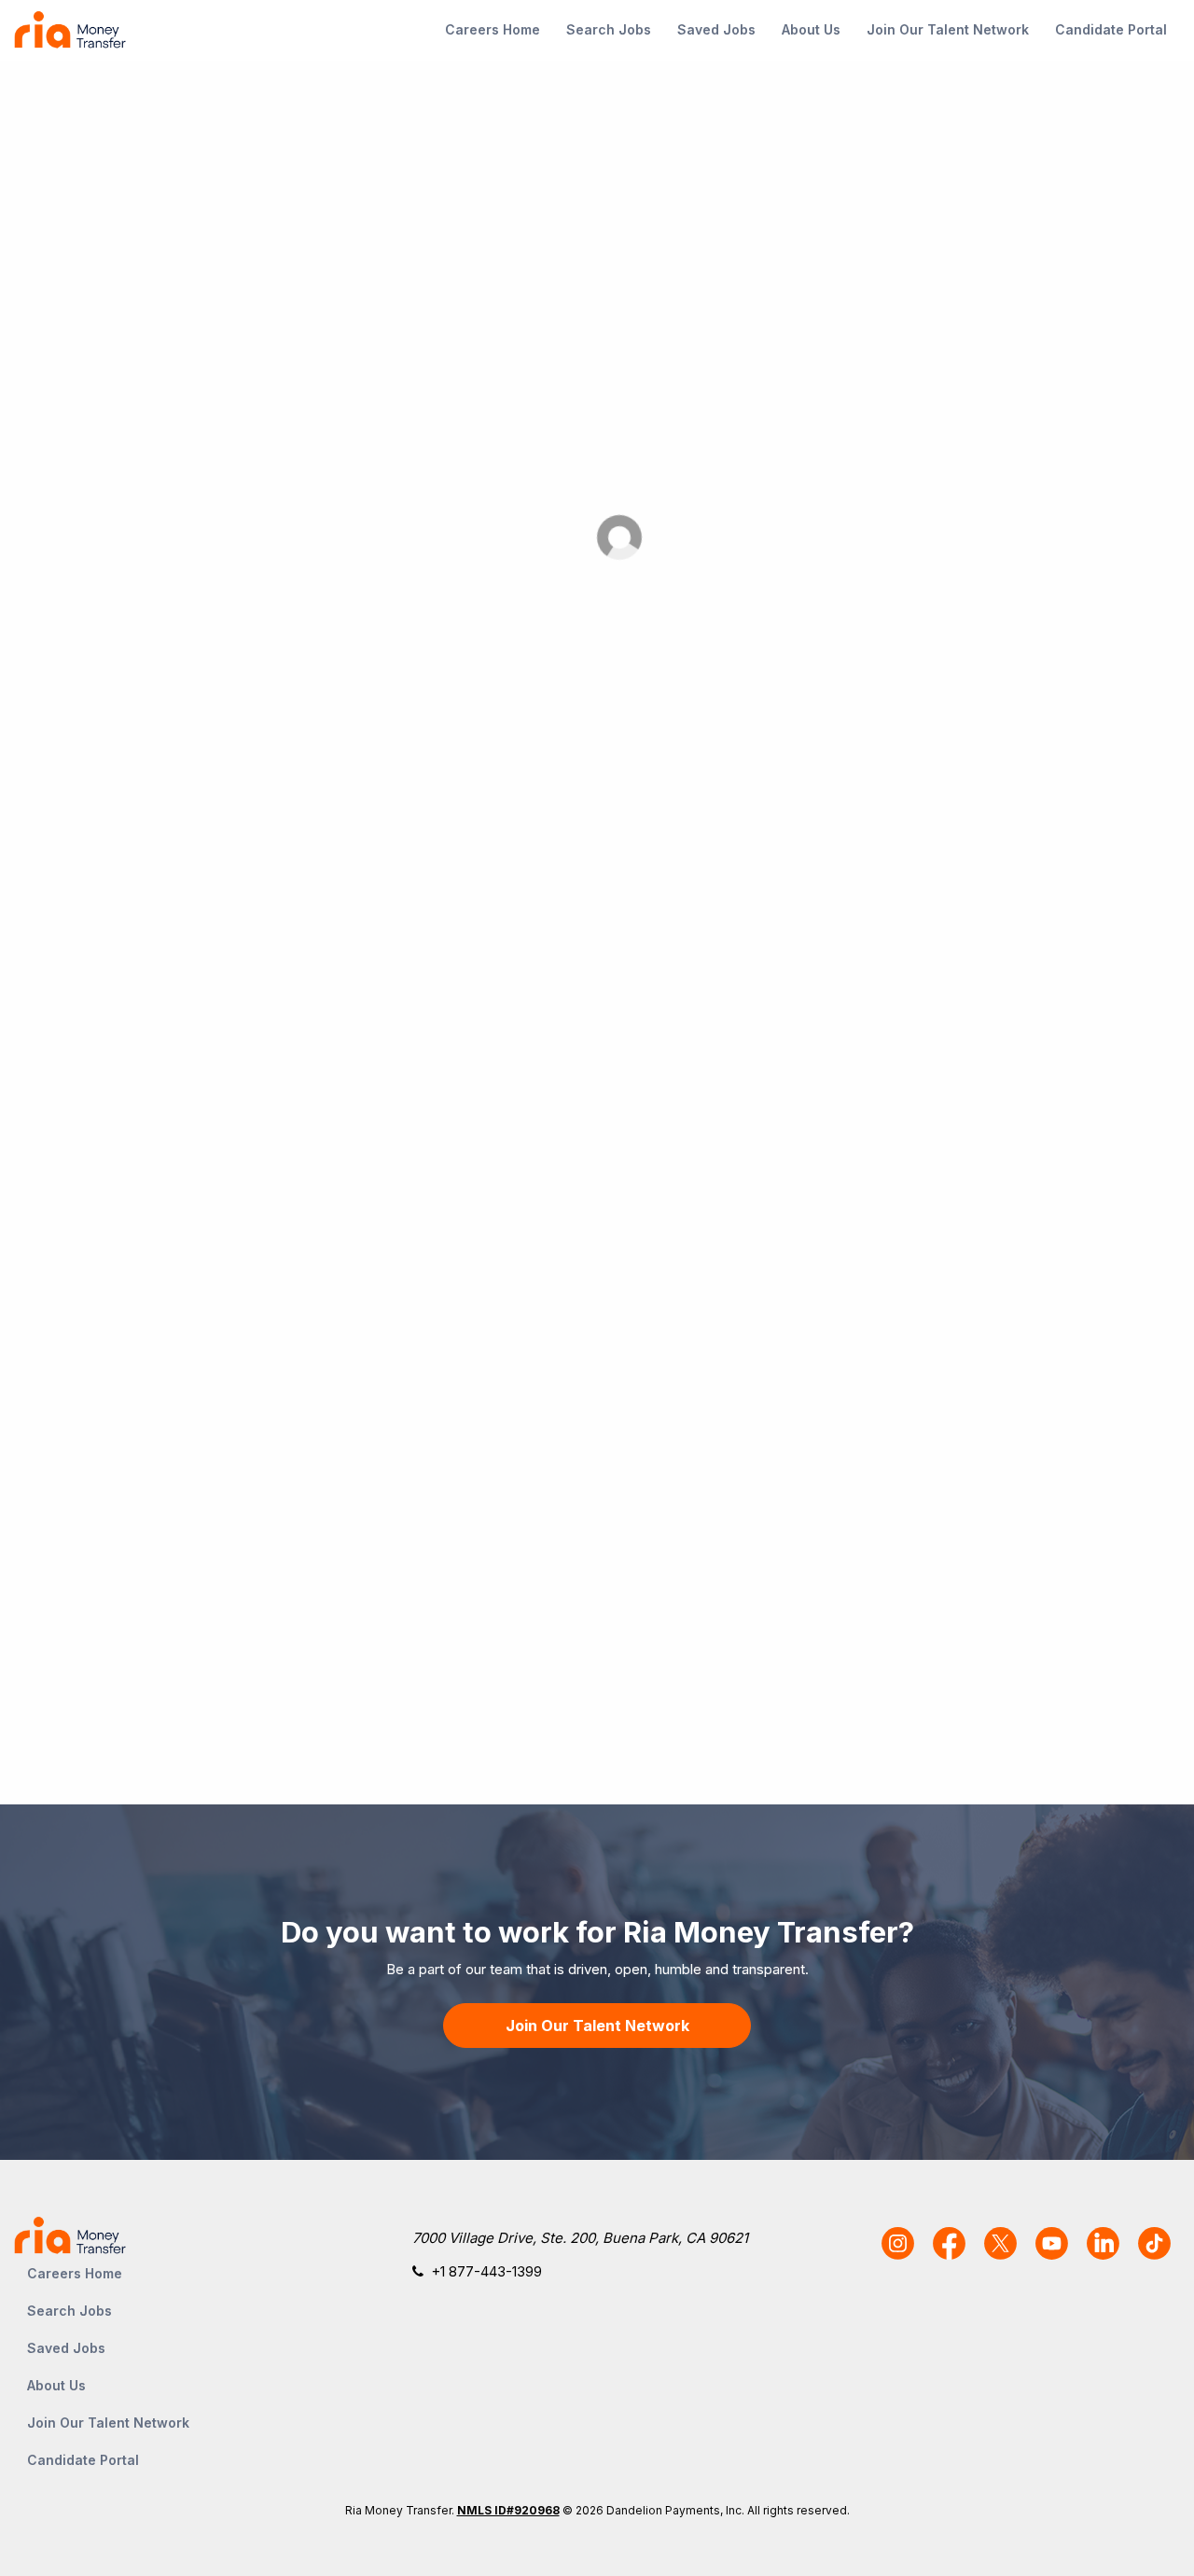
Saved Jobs (716, 29)
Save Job (1027, 526)
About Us (811, 29)
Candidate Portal (1111, 29)
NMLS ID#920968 (508, 2510)
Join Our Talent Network (948, 29)
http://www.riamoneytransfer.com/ (568, 1609)
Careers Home (493, 29)
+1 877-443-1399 (486, 2271)
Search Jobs (609, 29)
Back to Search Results (179, 121)
